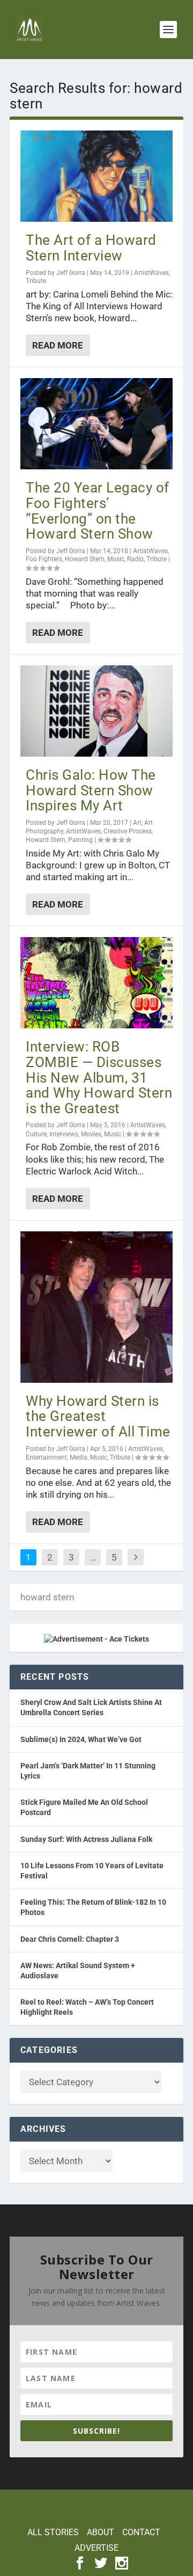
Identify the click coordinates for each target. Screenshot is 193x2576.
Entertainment (46, 1457)
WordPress (97, 2515)
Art (137, 823)
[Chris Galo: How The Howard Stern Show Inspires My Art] (96, 711)
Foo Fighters (44, 559)
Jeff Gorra (71, 273)
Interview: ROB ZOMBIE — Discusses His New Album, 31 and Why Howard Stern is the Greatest (99, 1077)
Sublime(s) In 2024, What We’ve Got (81, 1739)
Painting (80, 840)
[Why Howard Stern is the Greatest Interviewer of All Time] (96, 1307)
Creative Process (128, 831)
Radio (135, 559)
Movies (91, 1134)
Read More (58, 345)
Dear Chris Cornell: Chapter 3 (70, 1939)
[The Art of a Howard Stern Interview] (96, 176)
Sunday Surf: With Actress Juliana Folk (86, 1839)
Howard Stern (85, 559)
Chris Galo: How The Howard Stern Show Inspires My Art (91, 790)
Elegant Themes (95, 2504)
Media (79, 1457)
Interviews (64, 1134)
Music (116, 559)
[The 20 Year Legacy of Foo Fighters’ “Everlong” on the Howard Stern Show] (96, 424)
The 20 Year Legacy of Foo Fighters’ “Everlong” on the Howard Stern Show (98, 511)
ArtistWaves (151, 273)
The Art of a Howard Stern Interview (91, 248)
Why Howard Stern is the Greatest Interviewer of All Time (98, 1416)
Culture (36, 1134)
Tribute (36, 281)
